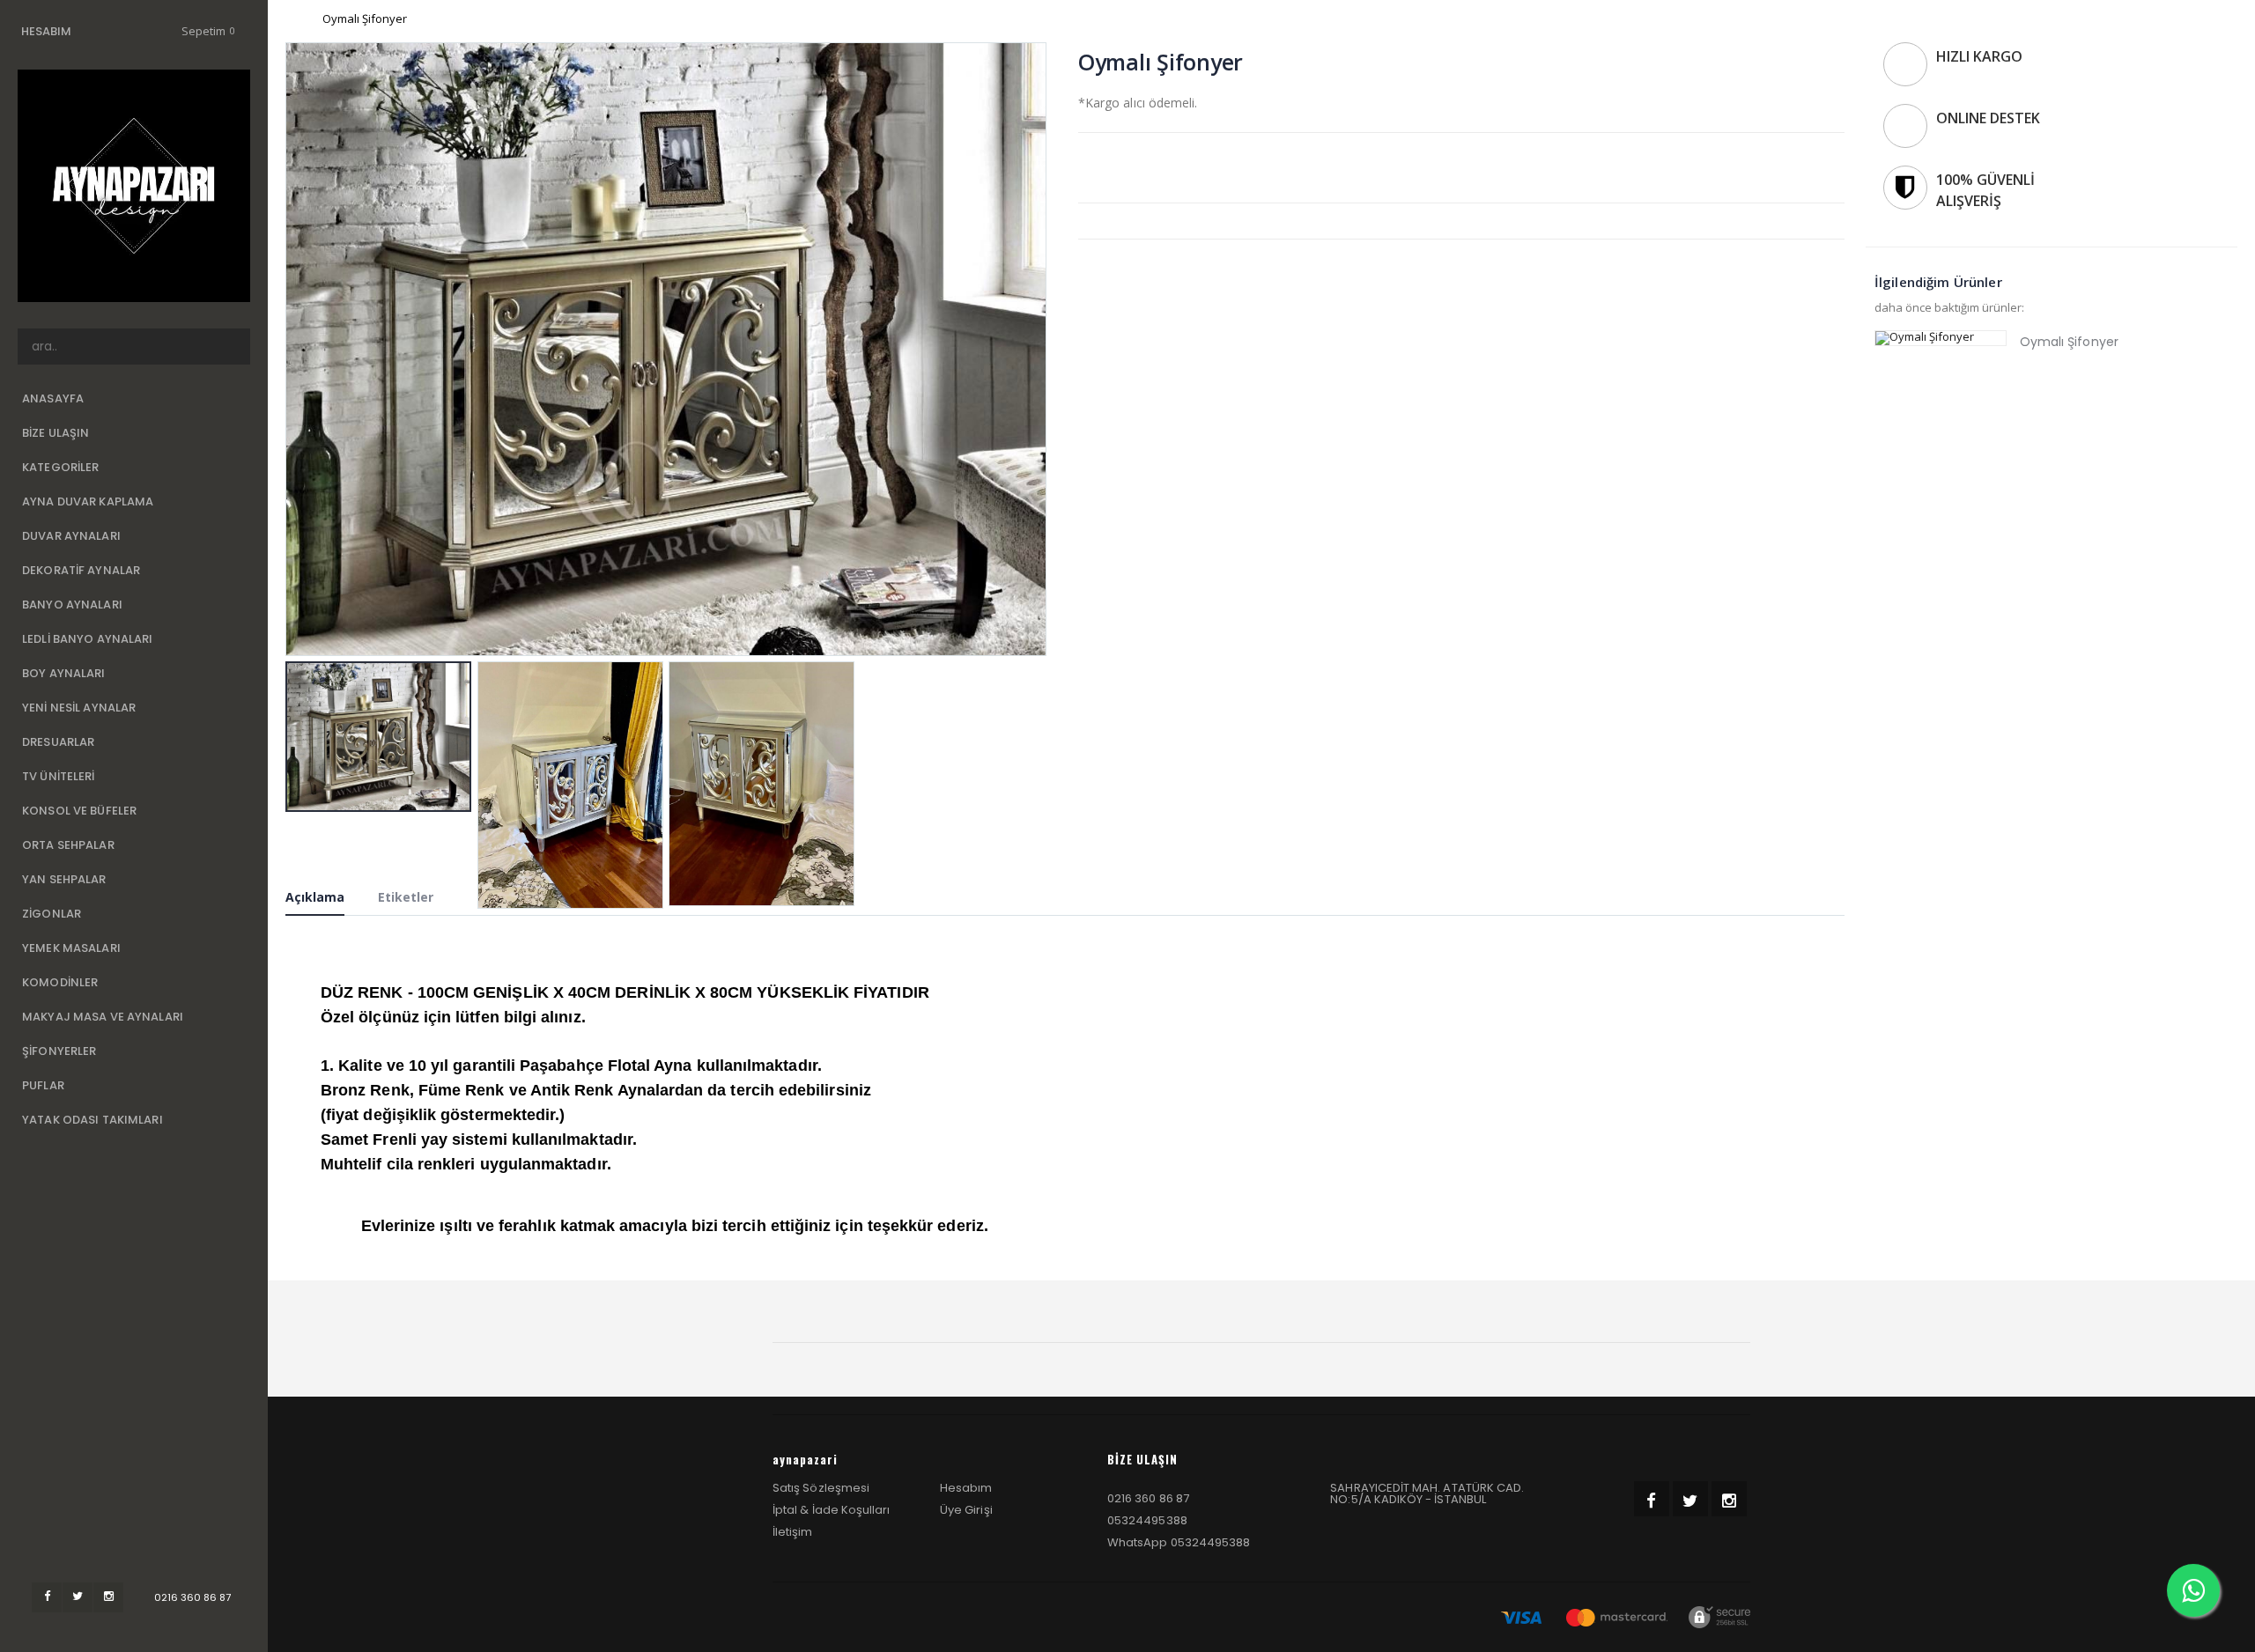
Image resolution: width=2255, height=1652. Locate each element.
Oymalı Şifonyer (2069, 342)
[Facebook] (47, 1597)
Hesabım (966, 1488)
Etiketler (406, 897)
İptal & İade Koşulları (831, 1510)
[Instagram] (108, 1597)
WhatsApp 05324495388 (1179, 1542)
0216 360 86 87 (192, 1597)
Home (292, 19)
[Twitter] (78, 1597)
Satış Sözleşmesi (821, 1488)
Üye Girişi (966, 1510)
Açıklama (315, 897)
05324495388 (1147, 1520)
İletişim (793, 1532)
